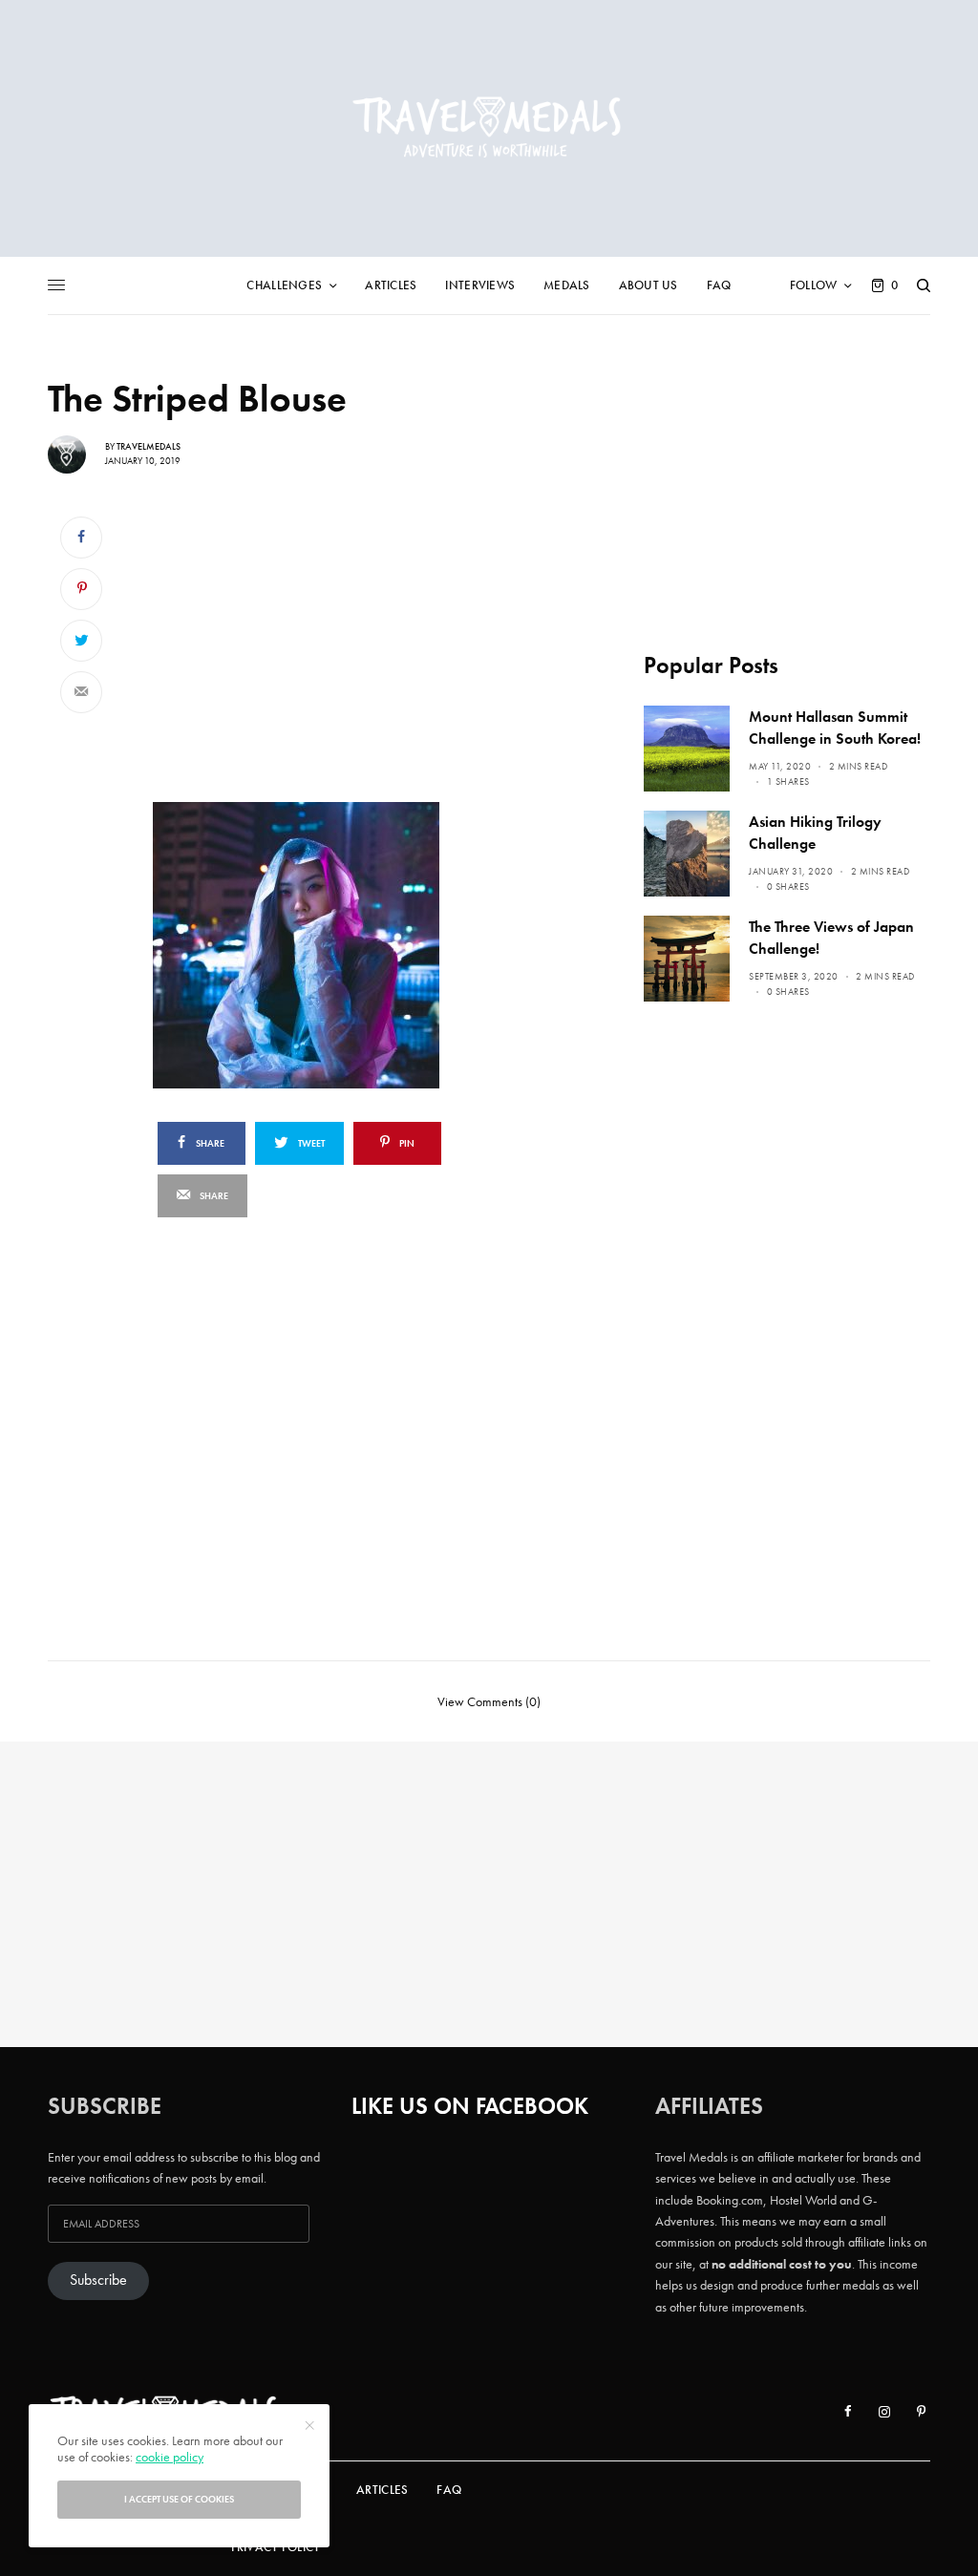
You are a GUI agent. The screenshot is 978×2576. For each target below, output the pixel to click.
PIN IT (358, 944)
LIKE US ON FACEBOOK (470, 2106)
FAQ (449, 2490)
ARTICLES (382, 2490)
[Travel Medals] (489, 128)
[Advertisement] (347, 645)
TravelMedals (149, 446)
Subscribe (98, 2280)
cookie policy (170, 2457)
